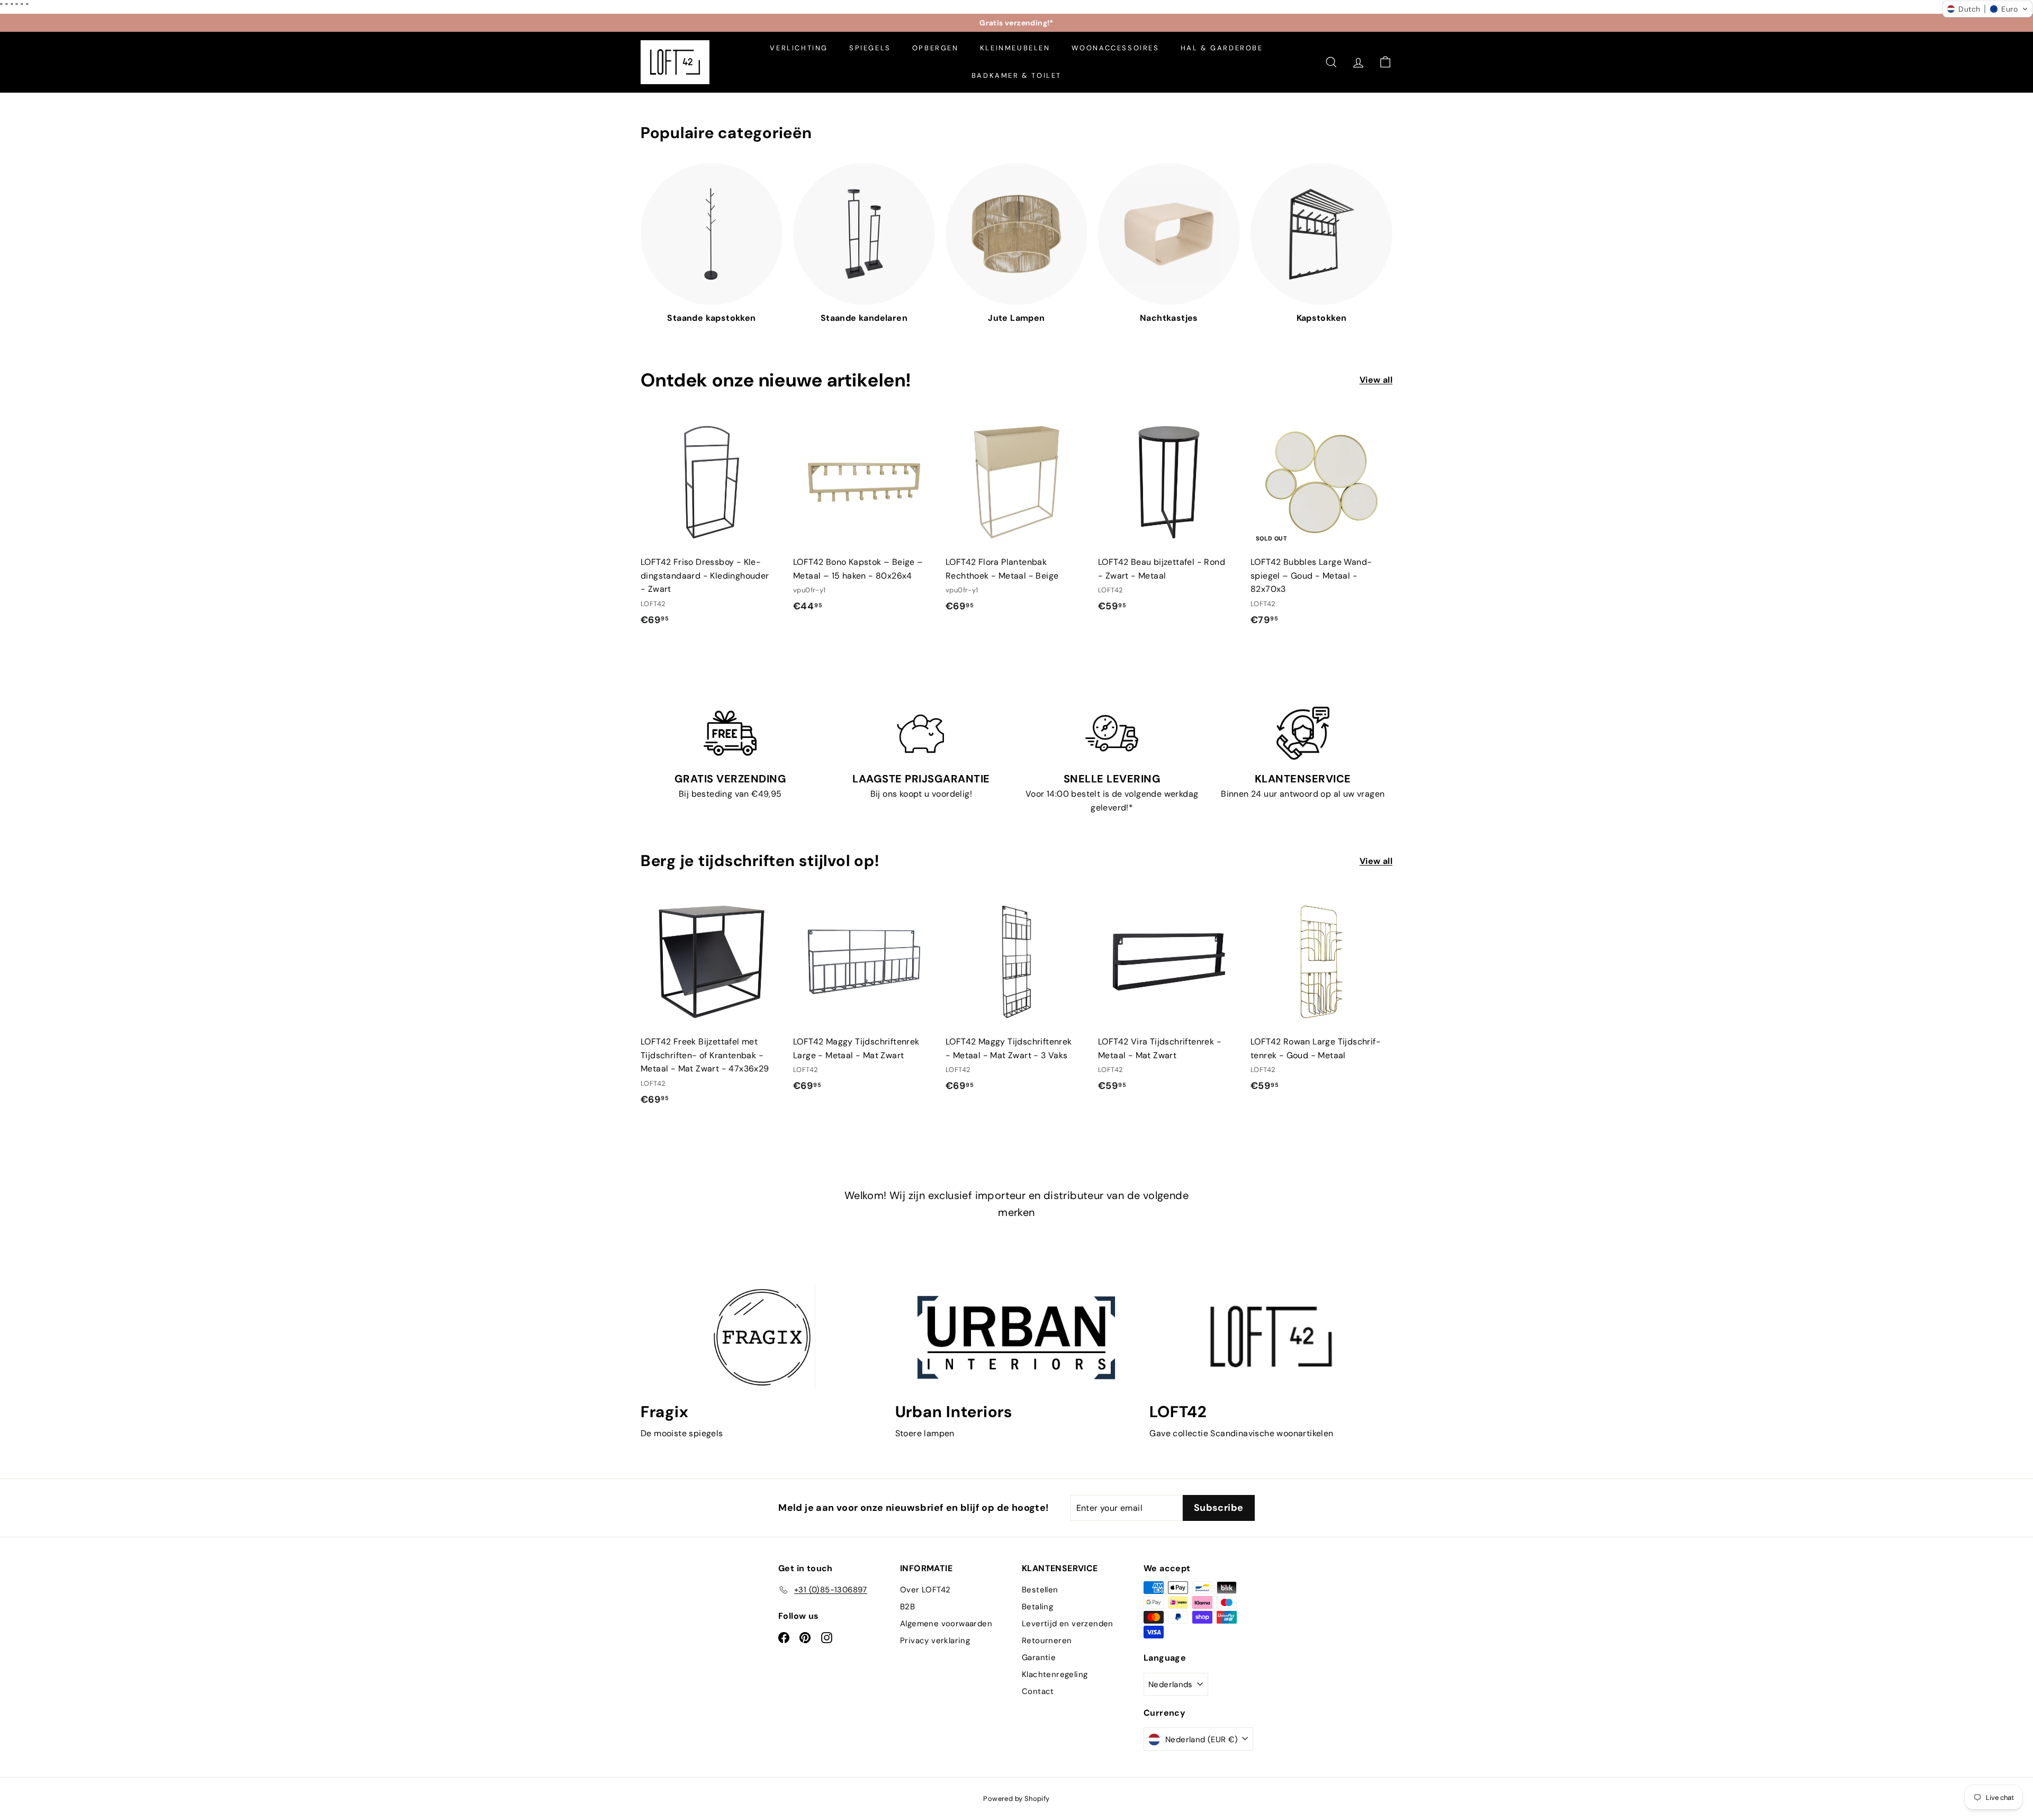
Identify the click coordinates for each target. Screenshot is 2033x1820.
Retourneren (1047, 1641)
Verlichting (799, 48)
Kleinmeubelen (1015, 48)
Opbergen (935, 48)
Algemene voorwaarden (946, 1624)
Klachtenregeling (1055, 1674)
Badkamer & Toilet (1016, 75)
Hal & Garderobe (1222, 48)
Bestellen (1040, 1590)
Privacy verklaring (935, 1641)
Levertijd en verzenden (1068, 1624)
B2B (907, 1607)
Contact (1038, 1691)
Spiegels (870, 48)
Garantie (1039, 1657)
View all (1376, 380)
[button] (1987, 9)
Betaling (1037, 1607)
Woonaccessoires (1116, 48)
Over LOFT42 (925, 1590)
